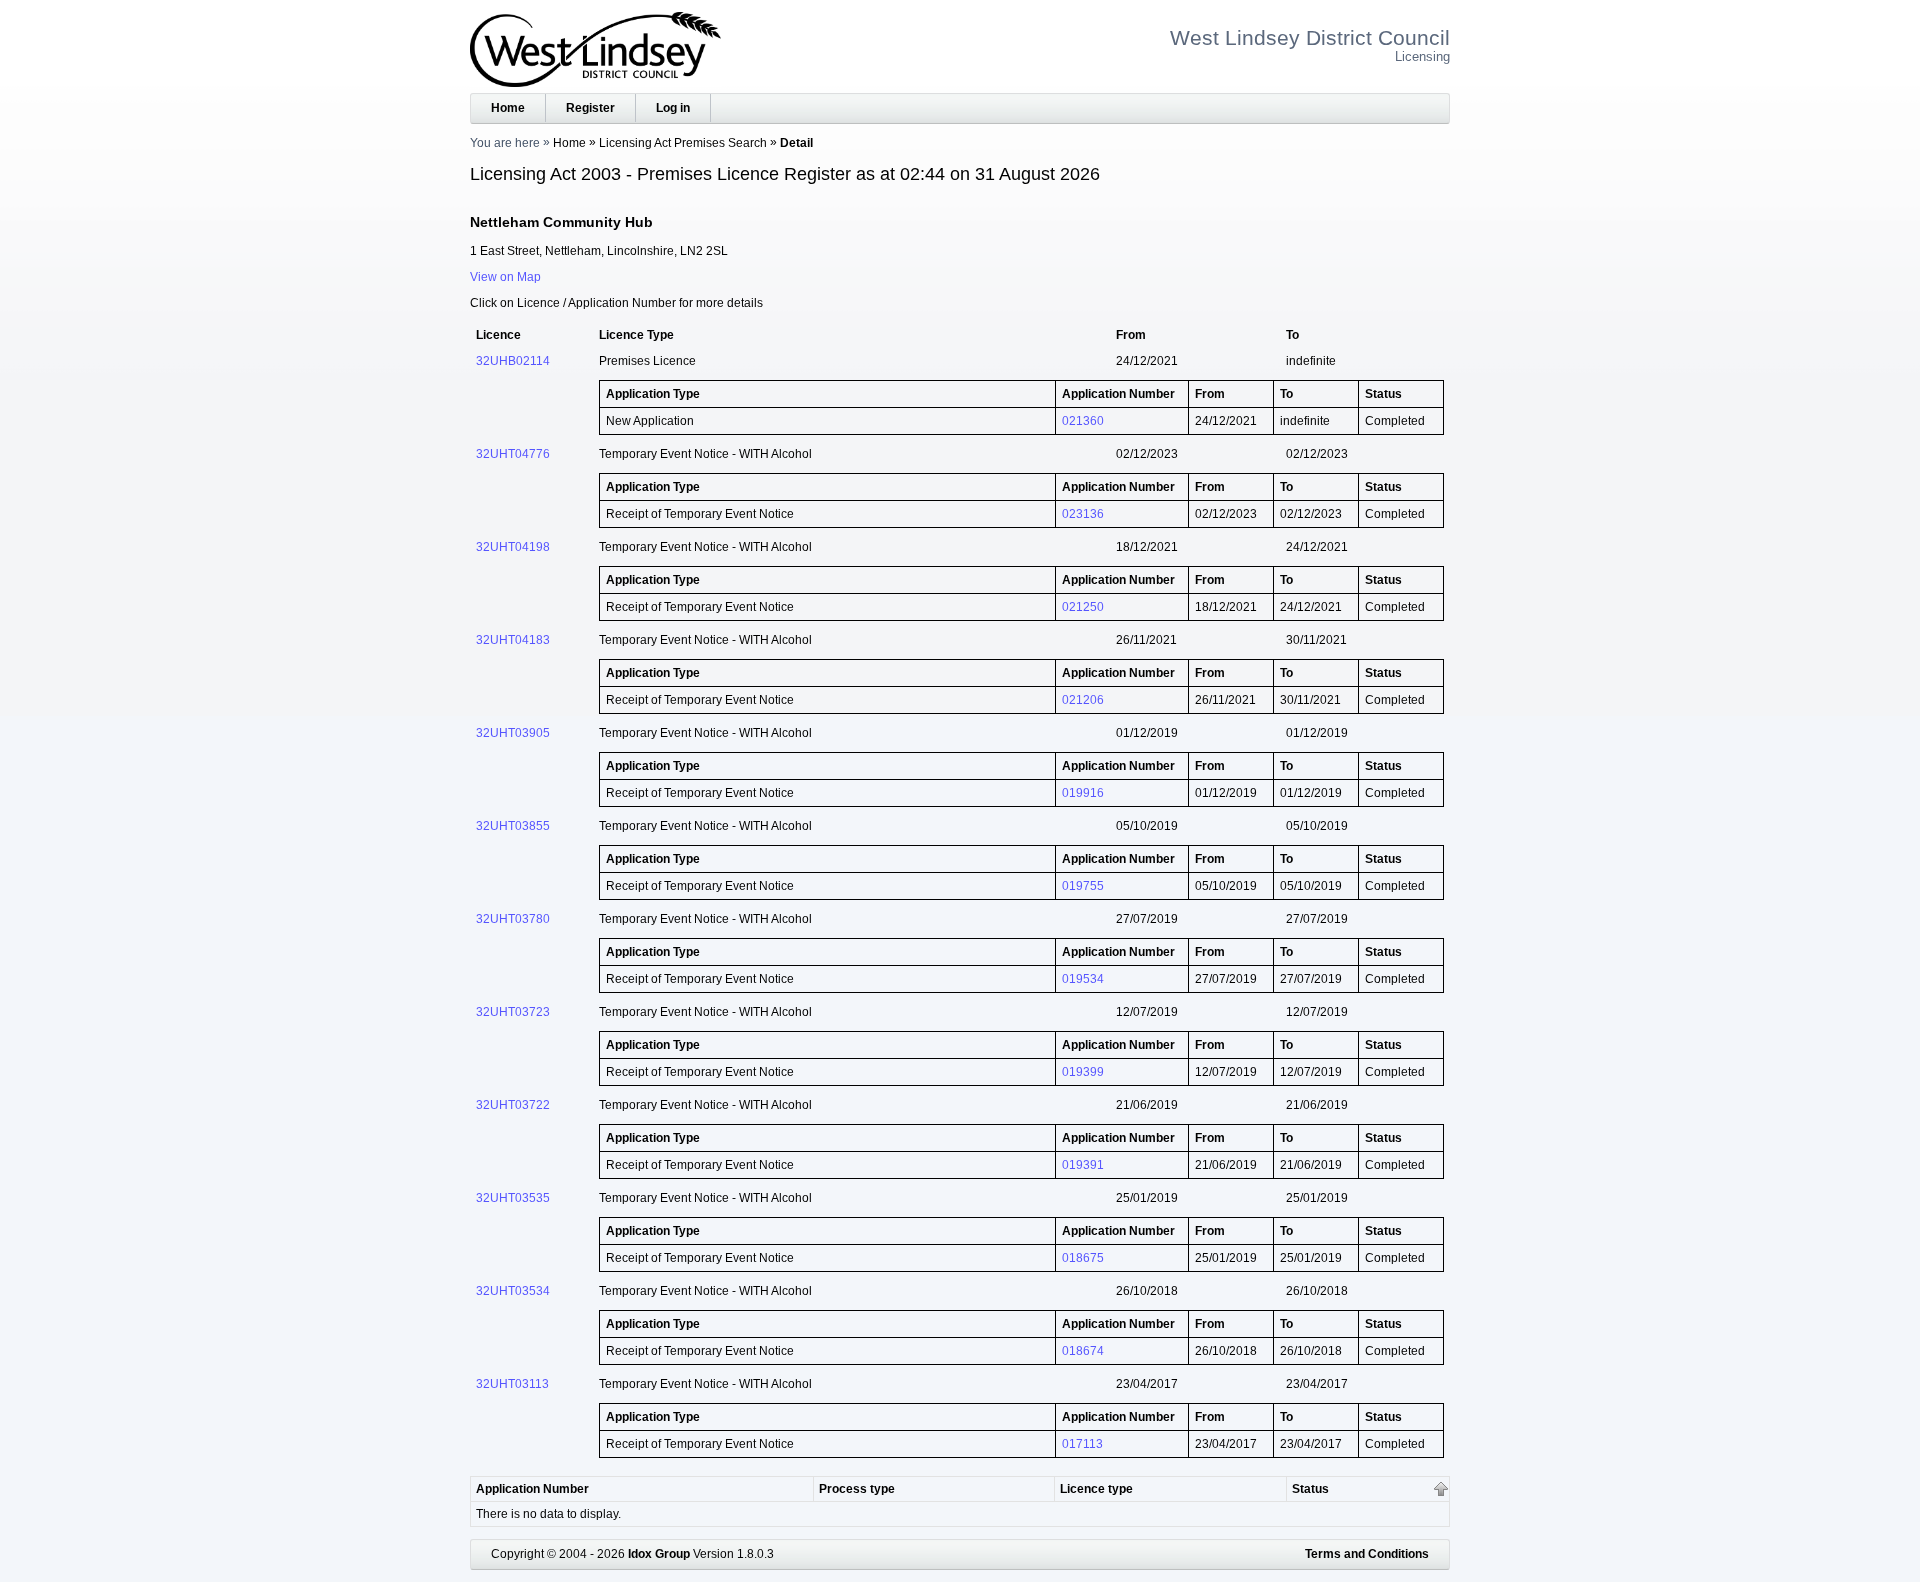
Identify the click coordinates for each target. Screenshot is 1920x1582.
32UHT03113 (512, 1384)
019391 (1083, 1165)
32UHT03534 (513, 1291)
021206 (1083, 700)
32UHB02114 (513, 361)
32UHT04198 (513, 547)
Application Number (532, 1489)
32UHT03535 (513, 1198)
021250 (1083, 607)
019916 (1083, 793)
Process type (857, 1489)
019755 (1083, 886)
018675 (1083, 1258)
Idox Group (659, 1554)
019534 (1083, 979)
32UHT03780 (513, 919)
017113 (1082, 1444)
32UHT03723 (513, 1012)
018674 (1083, 1351)
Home (508, 108)
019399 (1083, 1072)
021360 (1083, 421)
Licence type (1096, 1489)
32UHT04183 (513, 640)
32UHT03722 (513, 1105)
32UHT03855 (513, 826)
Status (1310, 1489)
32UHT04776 (513, 454)
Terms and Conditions (1367, 1554)
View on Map (505, 277)
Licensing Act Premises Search (683, 143)
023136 (1083, 514)
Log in (673, 108)
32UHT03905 (513, 733)
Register (590, 108)
